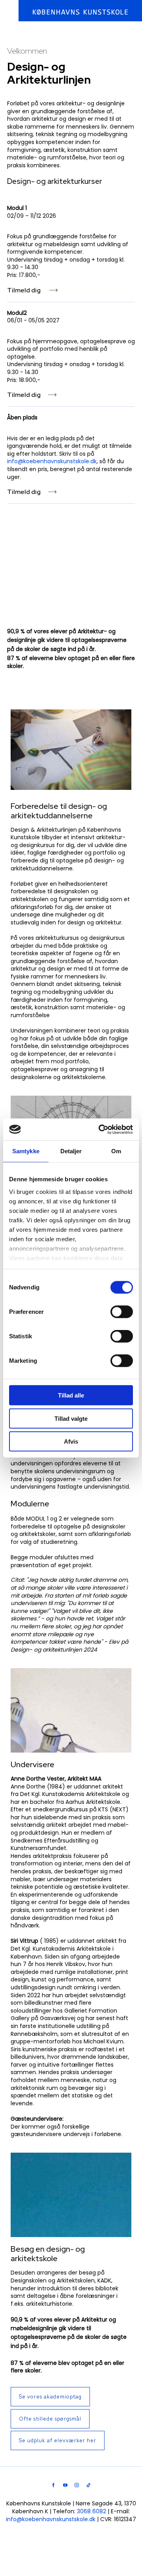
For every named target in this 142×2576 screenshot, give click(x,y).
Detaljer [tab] (71, 1151)
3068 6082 (92, 2511)
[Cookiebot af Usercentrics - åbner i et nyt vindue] (100, 1129)
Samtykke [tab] (26, 1151)
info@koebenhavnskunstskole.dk (52, 461)
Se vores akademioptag (50, 2397)
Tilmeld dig (24, 290)
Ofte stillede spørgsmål (50, 2419)
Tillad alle (71, 1395)
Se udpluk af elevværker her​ (58, 2440)
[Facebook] (53, 2485)
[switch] (122, 1312)
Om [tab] (116, 1151)
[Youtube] (65, 2485)
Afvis (71, 1441)
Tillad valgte (71, 1418)
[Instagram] (77, 2485)
